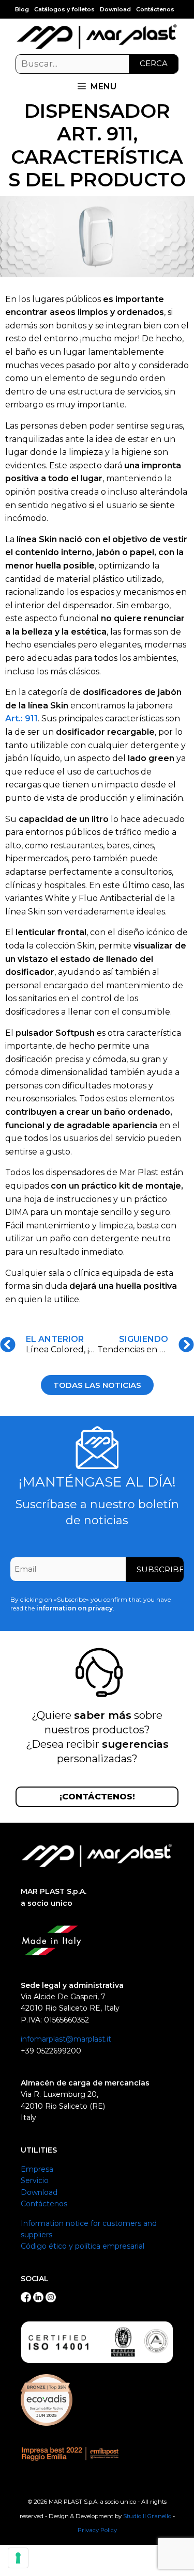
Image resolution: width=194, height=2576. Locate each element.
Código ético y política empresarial (83, 2246)
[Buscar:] (97, 64)
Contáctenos (155, 9)
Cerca (154, 63)
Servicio (35, 2180)
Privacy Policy (97, 2530)
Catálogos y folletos (64, 9)
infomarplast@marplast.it (66, 2039)
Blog (22, 9)
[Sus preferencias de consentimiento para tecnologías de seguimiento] (18, 2558)
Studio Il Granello (147, 2516)
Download (115, 9)
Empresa (37, 2169)
